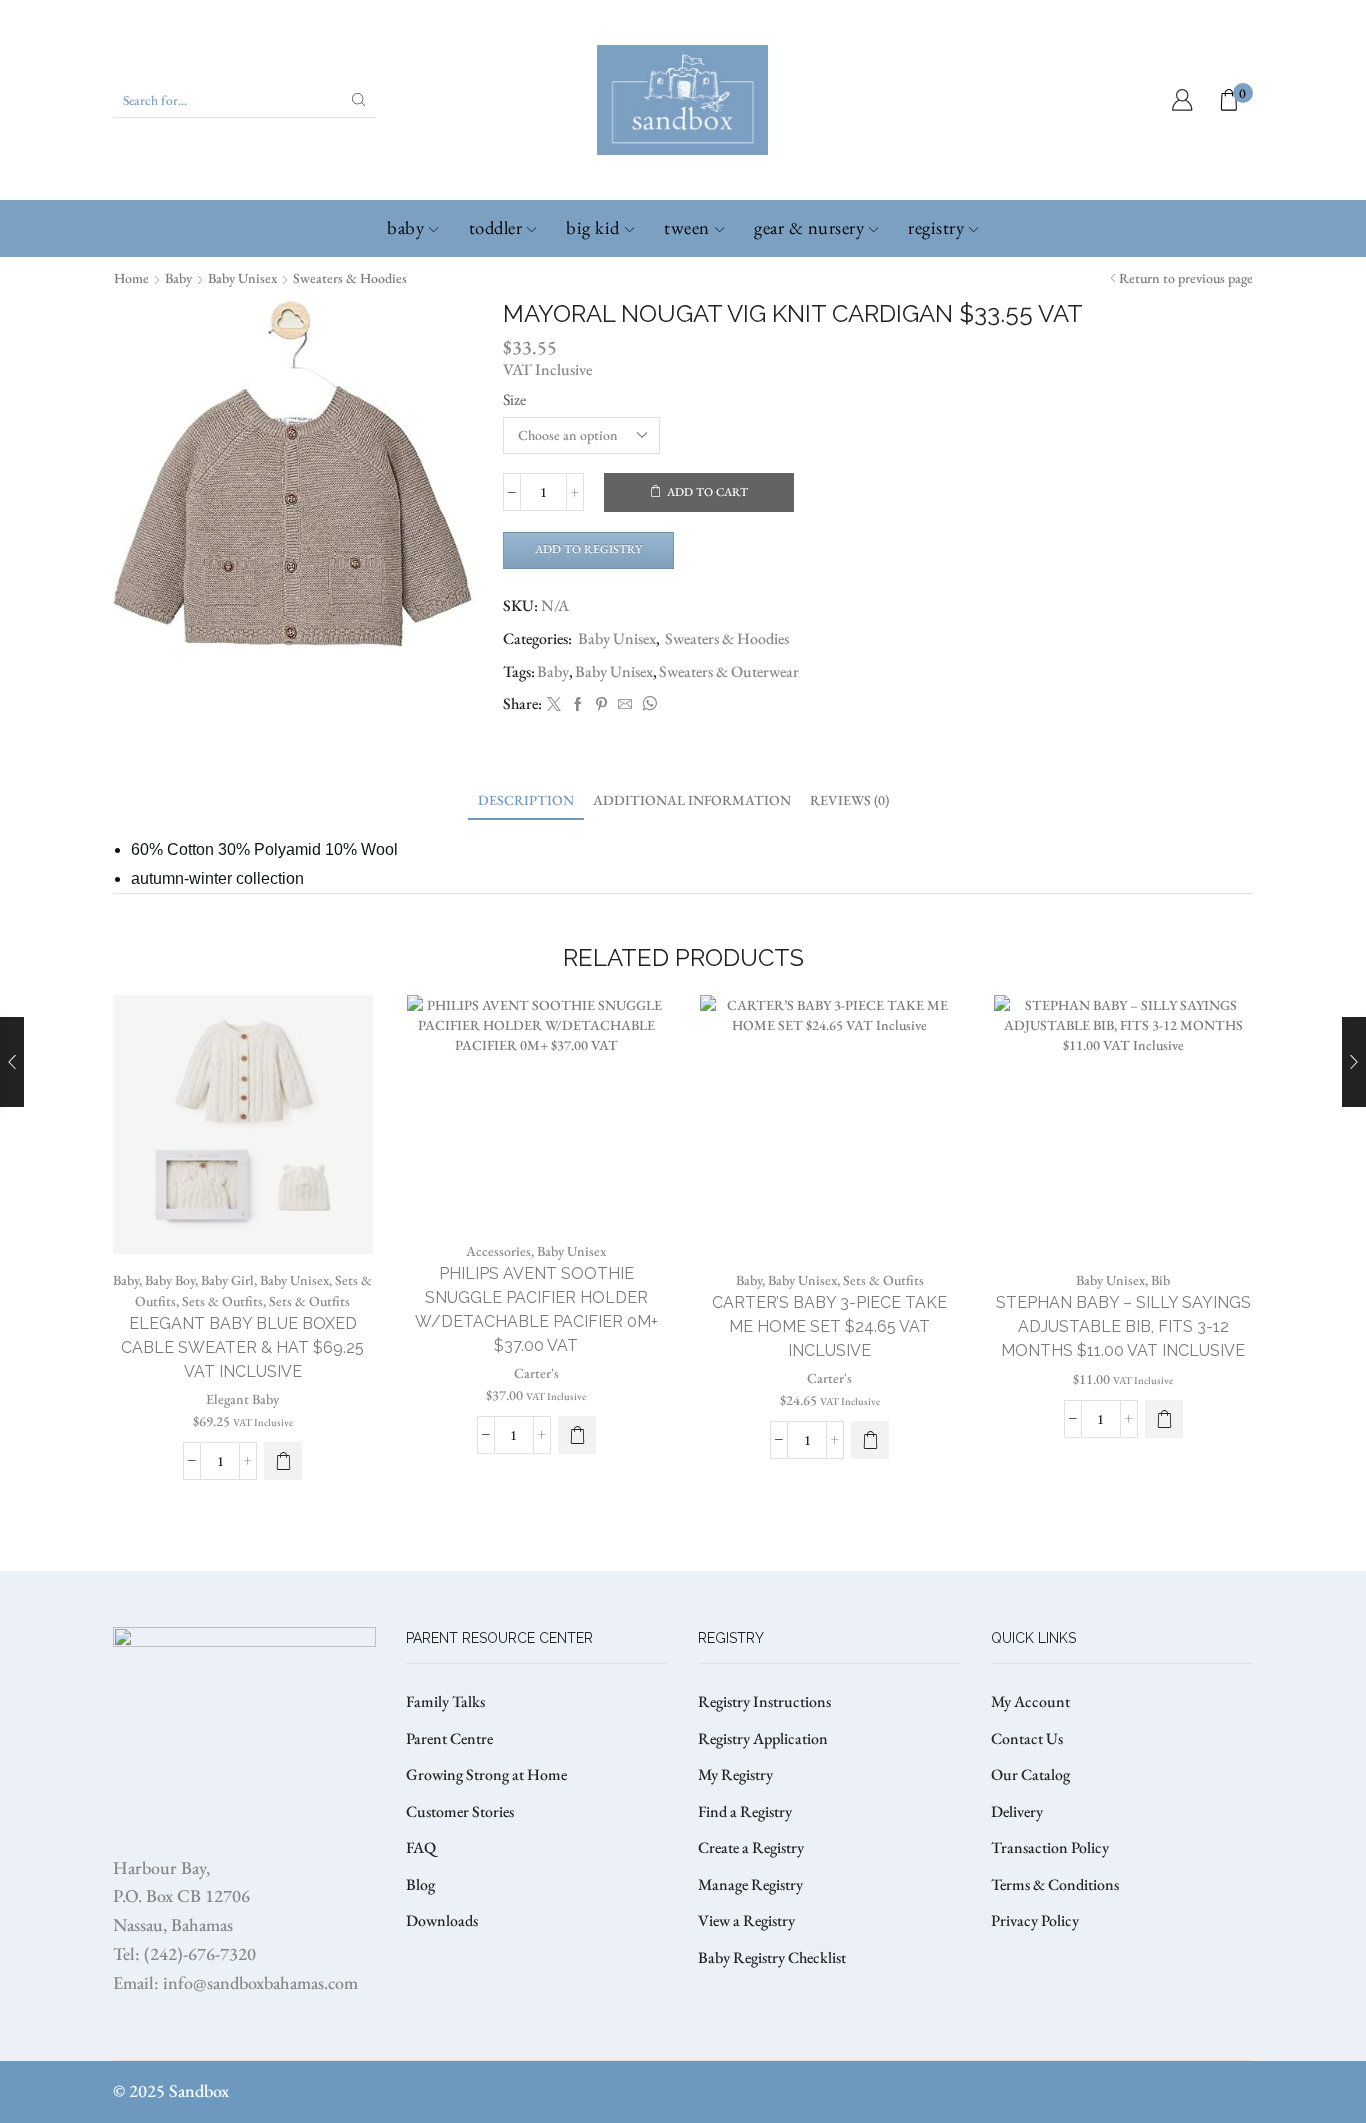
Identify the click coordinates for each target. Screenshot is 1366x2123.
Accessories (498, 1251)
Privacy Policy (1035, 1920)
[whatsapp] (647, 705)
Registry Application (763, 1738)
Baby (405, 227)
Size (514, 399)
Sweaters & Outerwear (729, 671)
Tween (687, 227)
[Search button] (359, 100)
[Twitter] (554, 705)
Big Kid (593, 227)
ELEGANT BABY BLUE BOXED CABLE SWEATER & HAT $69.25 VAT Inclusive (242, 1347)
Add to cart (707, 492)
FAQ (421, 1847)
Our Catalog (1030, 1774)
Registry (936, 227)
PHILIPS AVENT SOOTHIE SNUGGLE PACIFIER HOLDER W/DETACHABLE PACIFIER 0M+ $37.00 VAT (536, 1309)
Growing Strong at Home (486, 1774)
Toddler (496, 227)
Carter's (536, 1373)
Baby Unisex (242, 278)
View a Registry (746, 1920)
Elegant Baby (242, 1399)
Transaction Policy (1050, 1847)
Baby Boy (170, 1280)
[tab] (526, 800)
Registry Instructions (764, 1701)
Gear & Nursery (809, 227)
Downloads (442, 1920)
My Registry (735, 1774)
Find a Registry (745, 1811)
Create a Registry (751, 1847)
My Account (1030, 1701)
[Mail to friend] (625, 705)
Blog (420, 1884)
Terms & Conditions (1055, 1884)
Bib (1160, 1280)
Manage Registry (750, 1884)
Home (131, 278)
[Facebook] (578, 705)
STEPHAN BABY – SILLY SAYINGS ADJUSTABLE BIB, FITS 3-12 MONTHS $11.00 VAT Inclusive (1123, 1326)
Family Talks (445, 1701)
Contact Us (1027, 1738)
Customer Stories (460, 1811)
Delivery (1017, 1811)
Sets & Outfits (222, 1301)
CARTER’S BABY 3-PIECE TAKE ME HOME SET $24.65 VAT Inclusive (829, 1326)
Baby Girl (227, 1280)
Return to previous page (1186, 278)
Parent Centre (449, 1738)
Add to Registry (588, 549)
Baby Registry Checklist (772, 1957)
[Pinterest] (601, 705)
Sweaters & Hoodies (350, 278)
